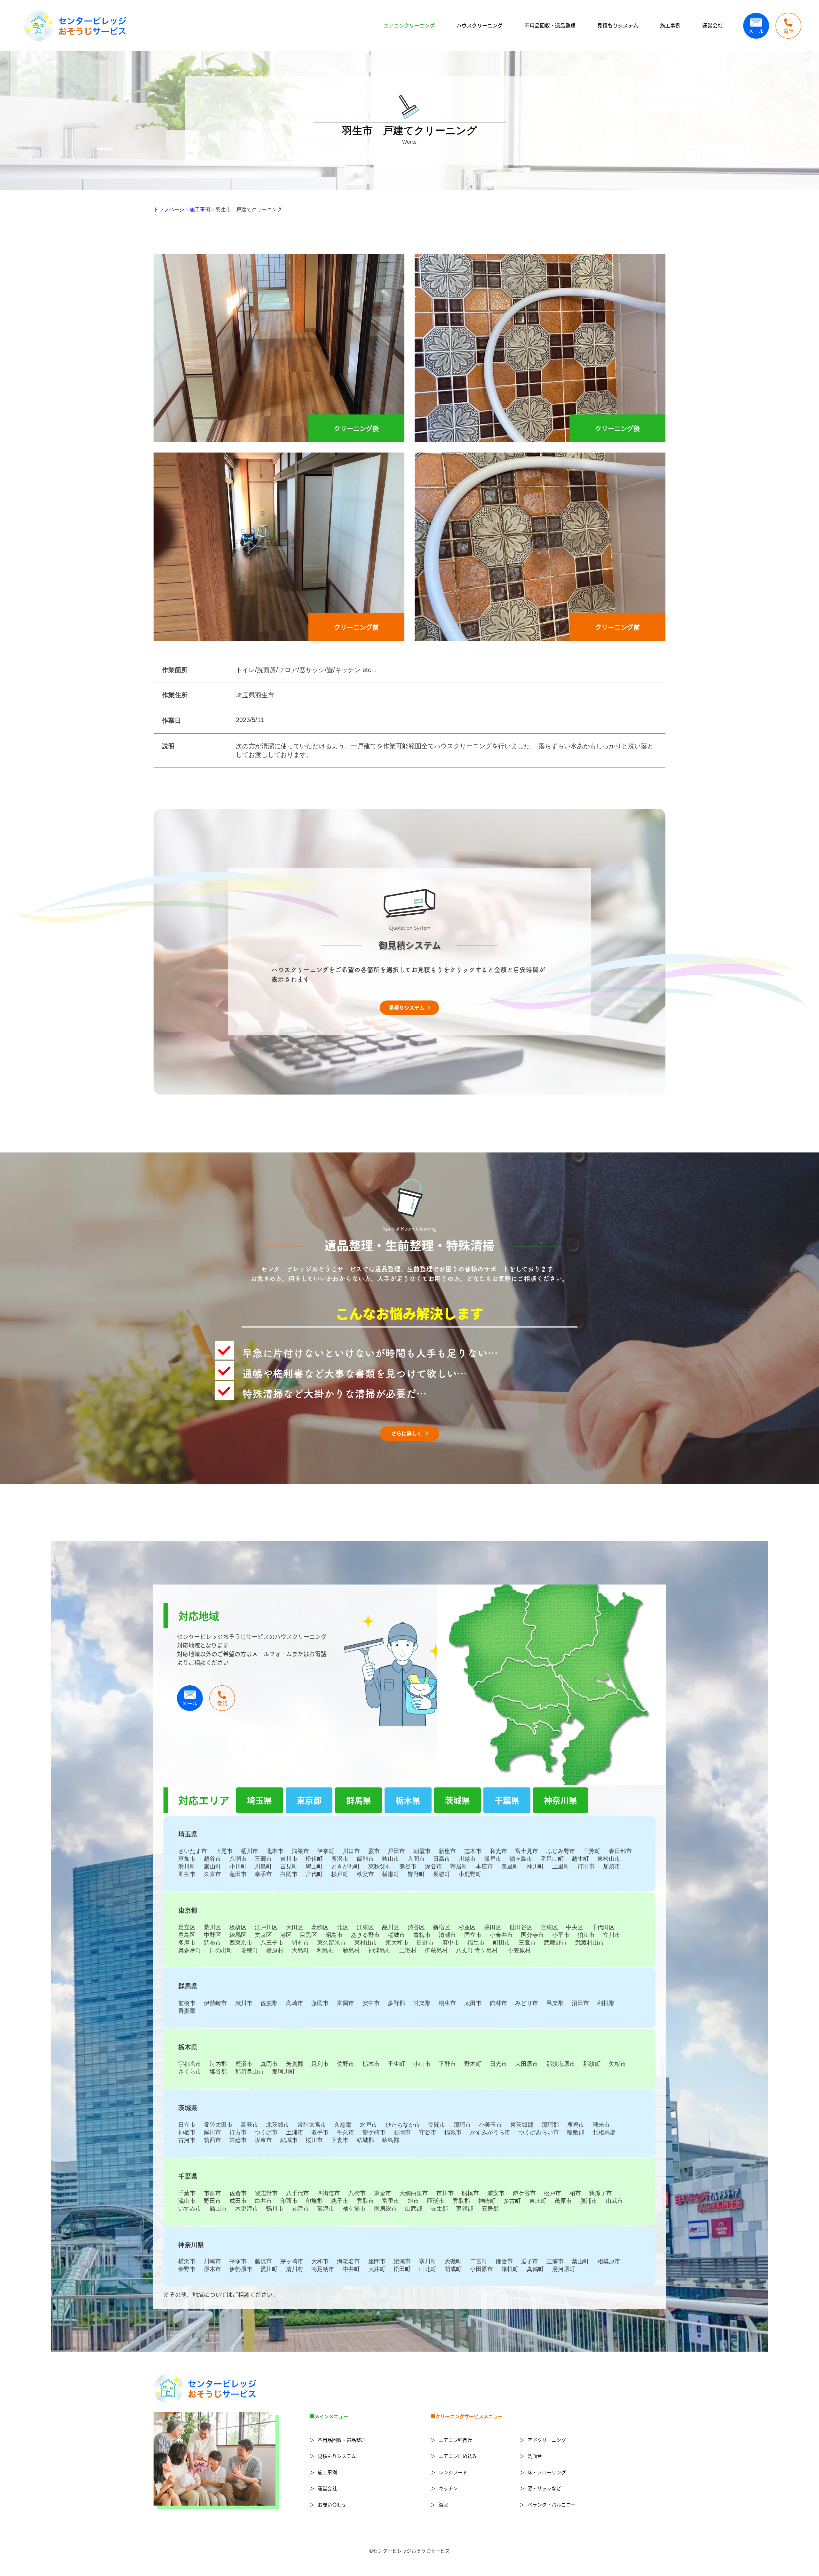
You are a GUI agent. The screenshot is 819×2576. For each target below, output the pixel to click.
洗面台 (535, 2456)
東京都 (309, 1800)
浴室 (443, 2504)
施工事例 (670, 25)
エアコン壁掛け (455, 2440)
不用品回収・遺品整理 (550, 25)
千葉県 (507, 1800)
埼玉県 (259, 1800)
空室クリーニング (547, 2440)
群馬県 (359, 1800)
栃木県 (408, 1800)
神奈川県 (561, 1800)
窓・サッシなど (544, 2488)
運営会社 (712, 25)
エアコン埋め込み (458, 2456)
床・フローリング (547, 2472)
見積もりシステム (618, 25)
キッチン (448, 2488)
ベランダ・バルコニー (552, 2504)
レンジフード (453, 2472)
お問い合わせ (332, 2504)
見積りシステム (407, 1007)
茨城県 (457, 1800)
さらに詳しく (407, 1433)
